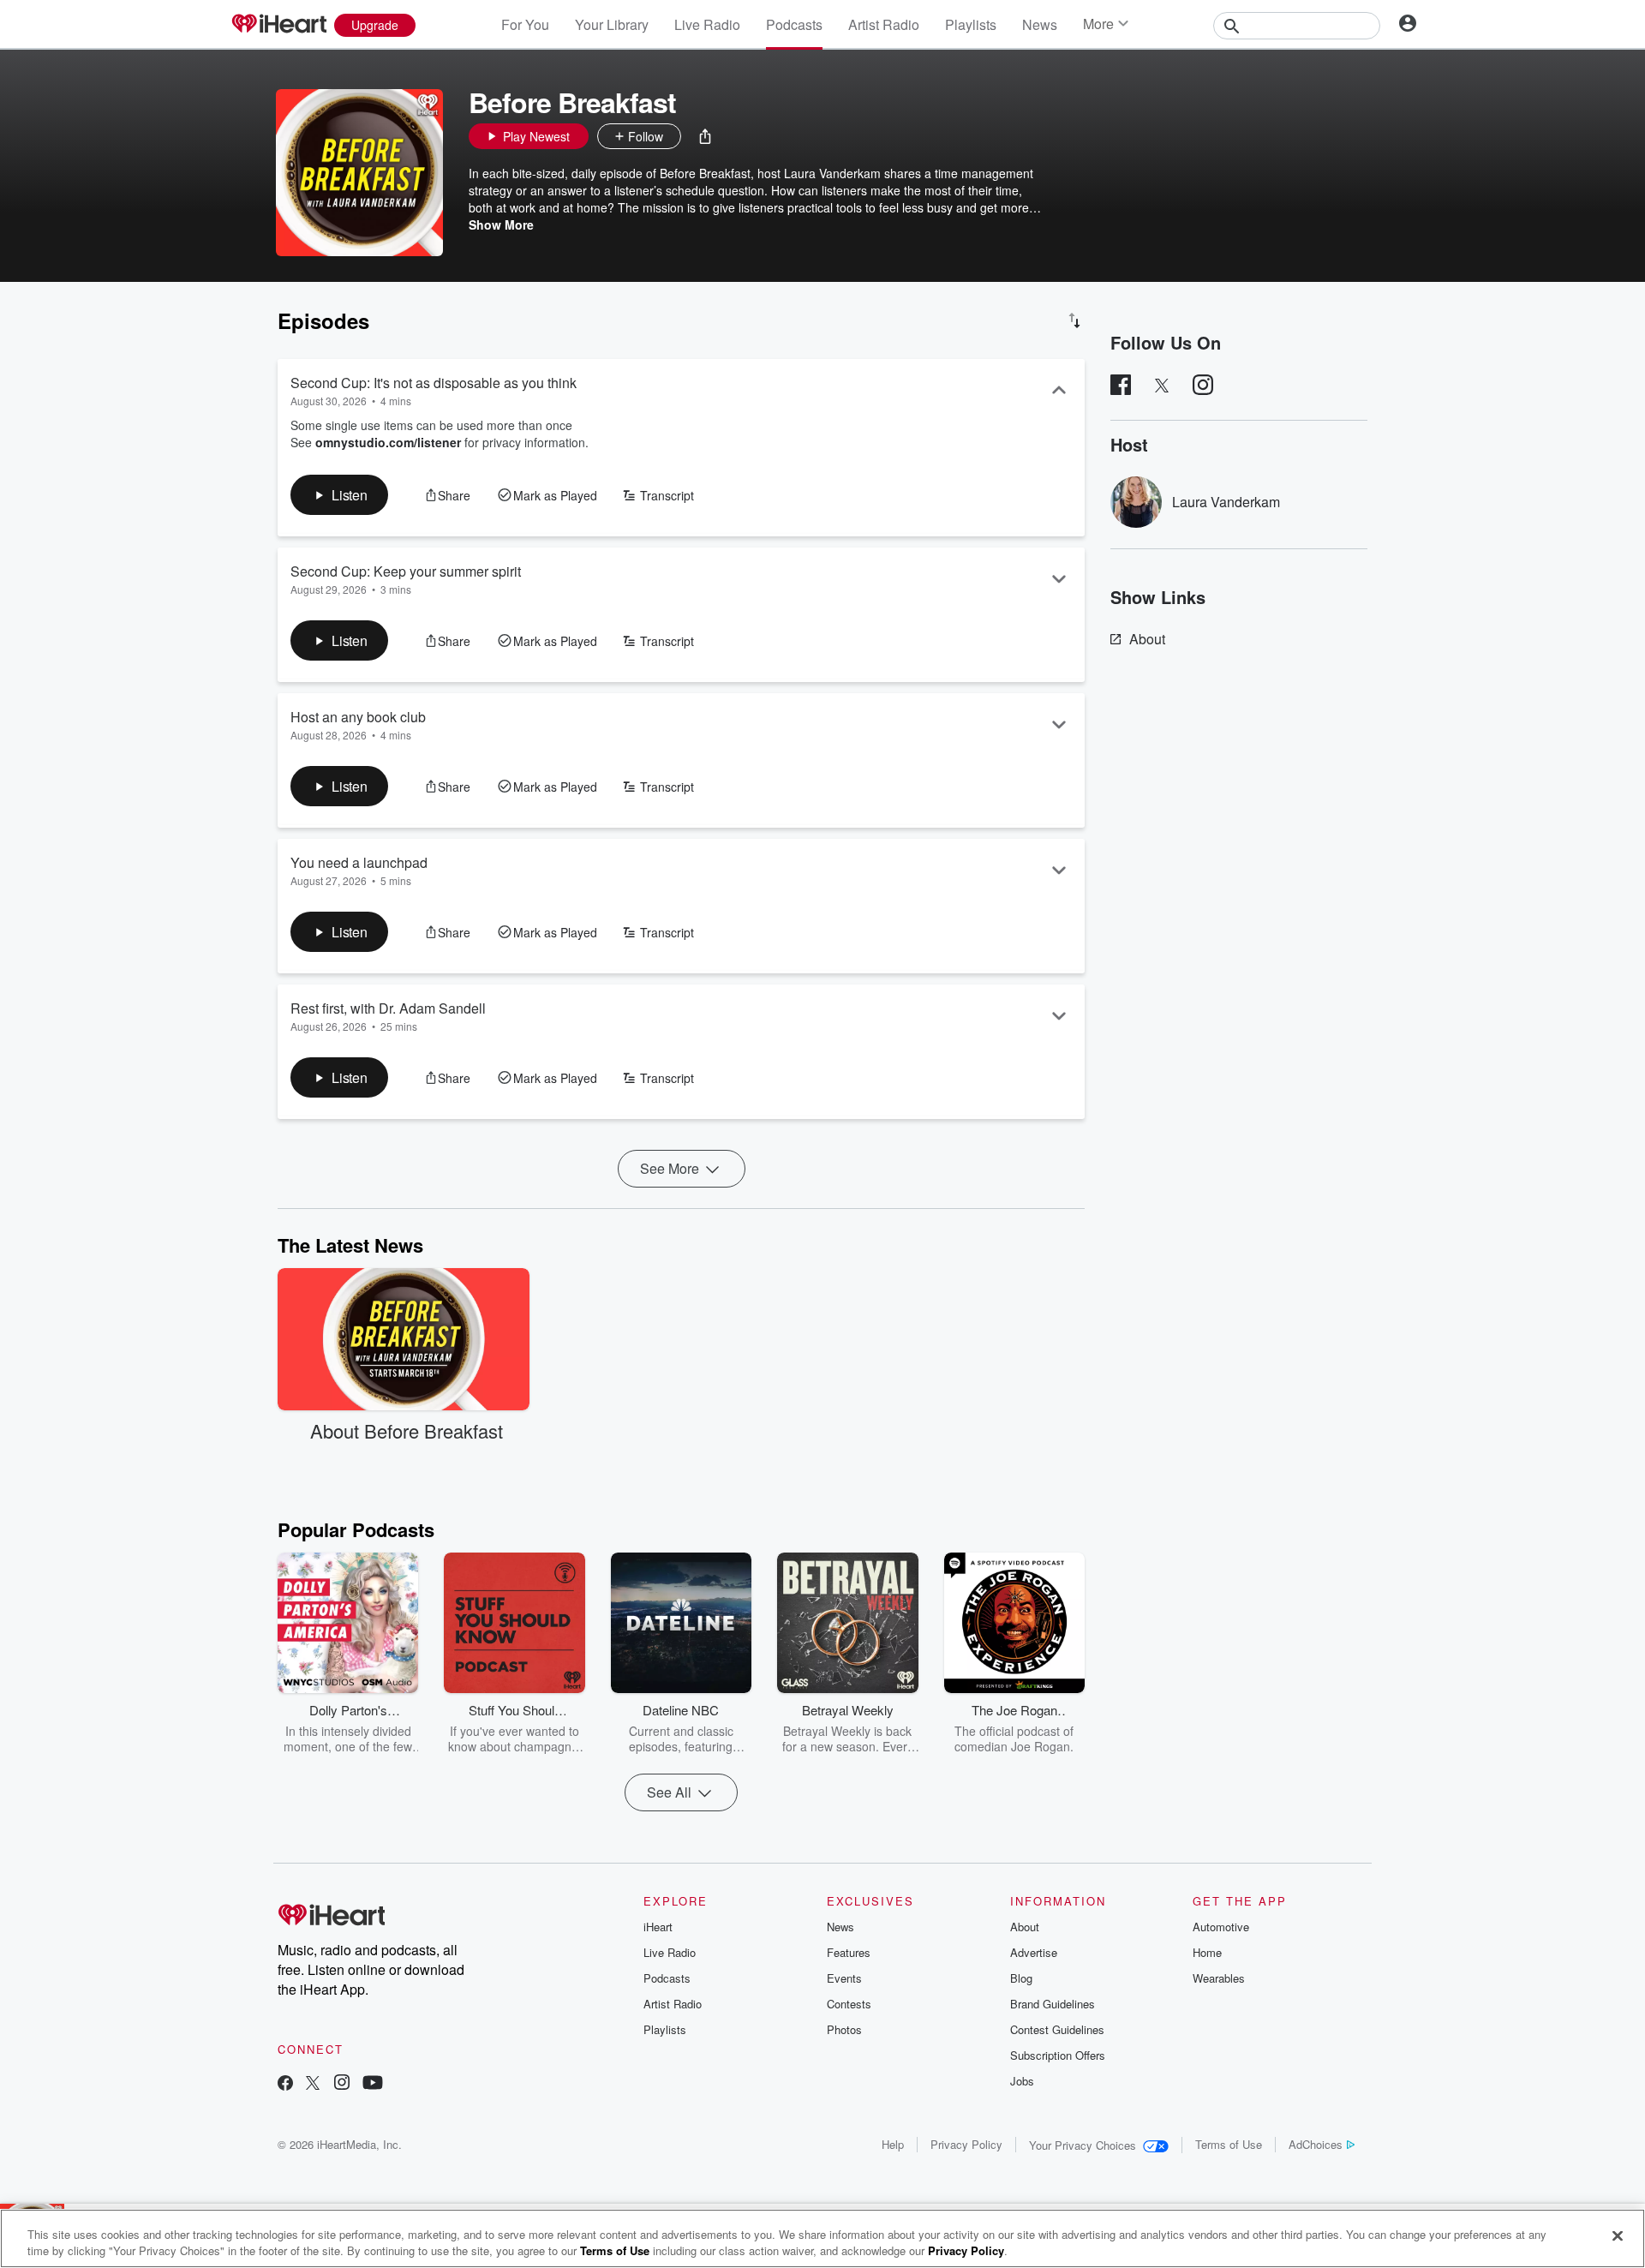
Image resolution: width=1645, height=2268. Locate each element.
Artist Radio (884, 24)
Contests (849, 2004)
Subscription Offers (1058, 2055)
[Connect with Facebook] (285, 2084)
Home (1207, 1952)
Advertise (1034, 1952)
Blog (1021, 1978)
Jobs (1022, 2081)
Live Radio (707, 24)
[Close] (1618, 2236)
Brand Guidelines (1053, 2004)
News (1040, 24)
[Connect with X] (313, 2084)
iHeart (658, 1927)
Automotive (1221, 1927)
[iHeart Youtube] (373, 2084)
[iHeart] (278, 25)
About (1147, 639)
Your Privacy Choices (1083, 2145)
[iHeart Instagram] (342, 2084)
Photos (844, 2029)
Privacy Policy (966, 2144)
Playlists (971, 24)
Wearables (1219, 1978)
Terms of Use (1229, 2144)
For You (525, 24)
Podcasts (794, 24)
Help (893, 2144)
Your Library (612, 24)
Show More (501, 224)
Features (849, 1952)
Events (844, 1978)
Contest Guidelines (1057, 2029)
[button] (705, 136)
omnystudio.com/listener (388, 442)
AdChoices (1316, 2144)
